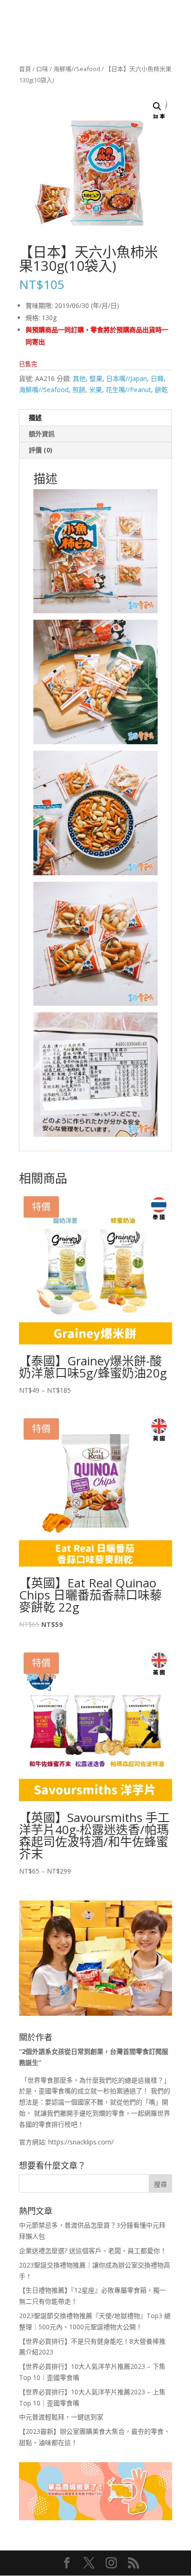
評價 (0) (41, 450)
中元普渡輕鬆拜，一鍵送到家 (61, 2417)
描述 (35, 417)
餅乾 (161, 390)
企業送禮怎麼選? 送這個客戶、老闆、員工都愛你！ (93, 2251)
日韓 (157, 378)
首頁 (25, 69)
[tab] (95, 418)
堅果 (96, 378)
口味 (42, 69)
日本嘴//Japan (127, 378)
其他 (79, 378)
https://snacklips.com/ (81, 2142)
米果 (95, 390)
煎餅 (79, 390)
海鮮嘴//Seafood (77, 69)
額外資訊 (42, 434)
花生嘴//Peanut (128, 390)
